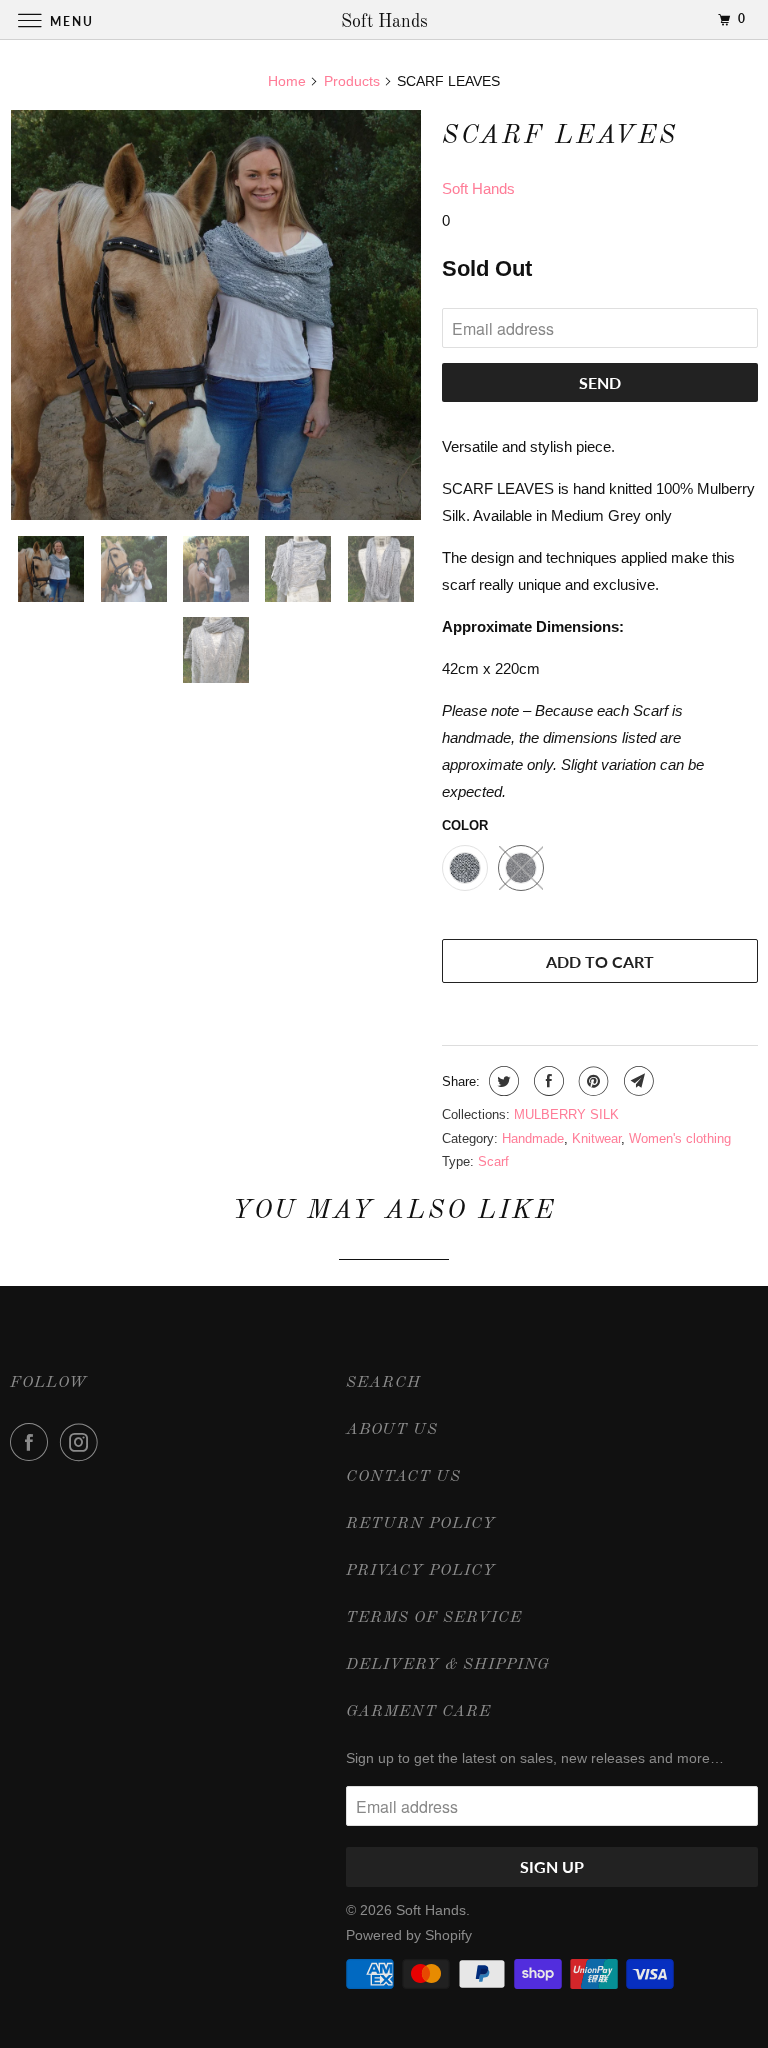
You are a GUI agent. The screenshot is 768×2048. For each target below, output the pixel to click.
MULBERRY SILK (566, 1114)
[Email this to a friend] (636, 1081)
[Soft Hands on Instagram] (83, 1442)
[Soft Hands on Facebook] (33, 1442)
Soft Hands (478, 188)
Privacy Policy (421, 1571)
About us (392, 1430)
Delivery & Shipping (448, 1665)
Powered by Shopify (409, 1935)
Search (383, 1383)
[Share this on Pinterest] (591, 1081)
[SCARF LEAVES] (216, 315)
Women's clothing (680, 1138)
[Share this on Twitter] (501, 1081)
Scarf (493, 1161)
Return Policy (421, 1524)
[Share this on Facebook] (546, 1081)
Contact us (403, 1477)
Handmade (533, 1138)
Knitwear (596, 1138)
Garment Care (418, 1712)
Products (352, 81)
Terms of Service (434, 1618)
